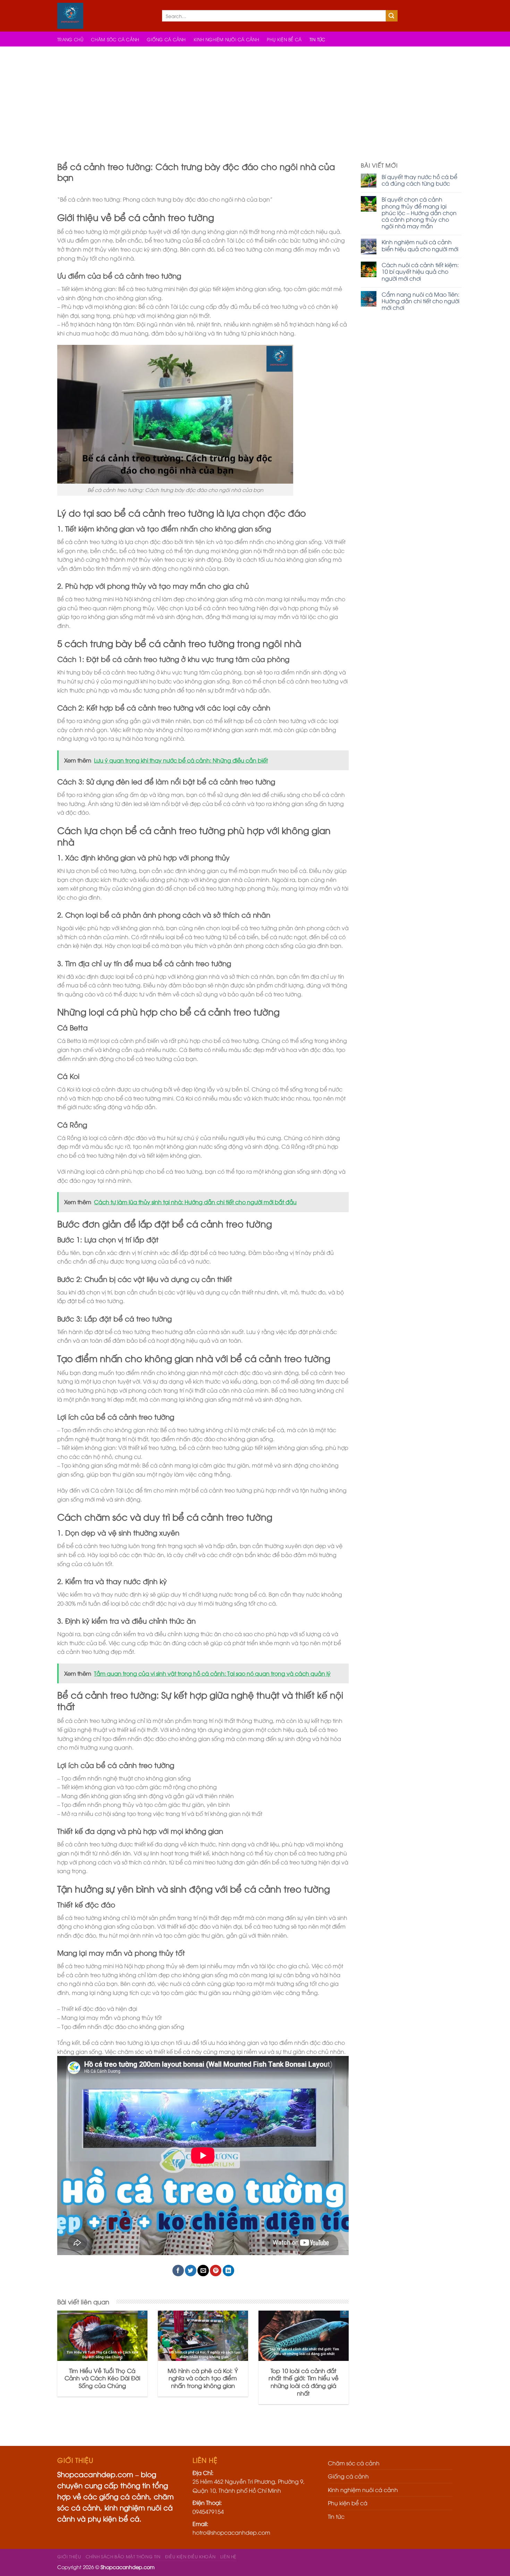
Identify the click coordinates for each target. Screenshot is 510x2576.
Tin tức (317, 39)
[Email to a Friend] (203, 2271)
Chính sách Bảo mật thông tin (123, 2556)
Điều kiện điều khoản (190, 2556)
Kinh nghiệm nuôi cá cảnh (226, 39)
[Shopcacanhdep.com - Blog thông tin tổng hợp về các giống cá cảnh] (104, 16)
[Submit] (392, 16)
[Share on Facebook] (178, 2271)
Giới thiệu (69, 2556)
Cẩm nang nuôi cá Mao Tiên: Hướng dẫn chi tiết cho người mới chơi (420, 301)
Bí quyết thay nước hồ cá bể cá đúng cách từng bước (419, 180)
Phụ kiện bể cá (284, 39)
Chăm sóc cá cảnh (115, 39)
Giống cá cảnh (166, 39)
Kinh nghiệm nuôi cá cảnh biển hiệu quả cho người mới (420, 245)
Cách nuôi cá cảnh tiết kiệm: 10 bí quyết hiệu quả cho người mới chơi (420, 272)
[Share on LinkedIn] (228, 2271)
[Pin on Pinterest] (216, 2271)
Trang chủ (70, 39)
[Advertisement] (255, 99)
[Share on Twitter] (191, 2271)
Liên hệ (228, 2556)
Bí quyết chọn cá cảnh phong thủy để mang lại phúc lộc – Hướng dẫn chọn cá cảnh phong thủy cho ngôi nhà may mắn (419, 213)
